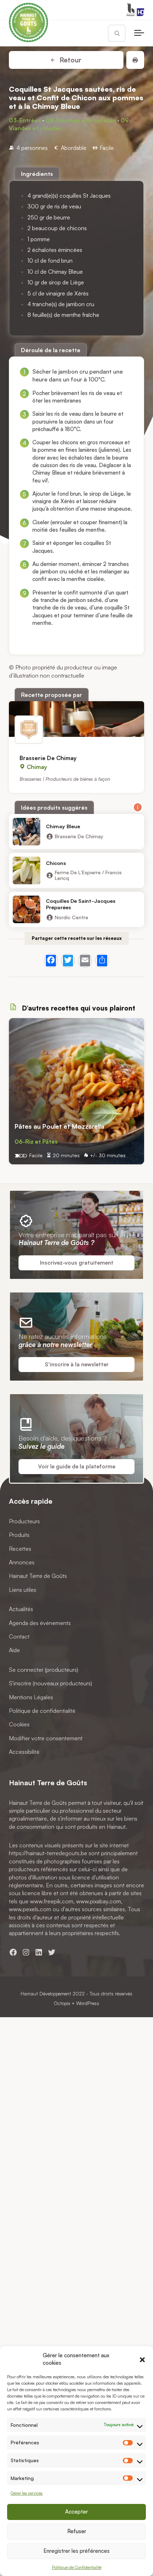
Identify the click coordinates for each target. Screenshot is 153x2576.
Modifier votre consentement (46, 1738)
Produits (19, 1535)
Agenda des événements (40, 1623)
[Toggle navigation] (139, 33)
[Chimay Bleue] (27, 832)
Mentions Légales (31, 1697)
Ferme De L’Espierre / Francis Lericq (88, 876)
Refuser (77, 2531)
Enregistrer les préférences (76, 2551)
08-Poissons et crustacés (81, 120)
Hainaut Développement (46, 1993)
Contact (19, 1636)
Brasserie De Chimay (48, 758)
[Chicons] (27, 871)
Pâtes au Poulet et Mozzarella (59, 1126)
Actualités (21, 1609)
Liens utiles (23, 1590)
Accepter (76, 2512)
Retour (70, 60)
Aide (14, 1650)
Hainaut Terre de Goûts (38, 1576)
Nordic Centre (72, 917)
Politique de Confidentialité (77, 2567)
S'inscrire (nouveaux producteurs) (51, 1684)
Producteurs (24, 1521)
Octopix (62, 2003)
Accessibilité (24, 1752)
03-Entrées (25, 120)
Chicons (56, 863)
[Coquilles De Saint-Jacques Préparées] (27, 910)
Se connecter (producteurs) (44, 1670)
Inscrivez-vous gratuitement (77, 1263)
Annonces (22, 1563)
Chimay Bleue (63, 826)
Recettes (20, 1549)
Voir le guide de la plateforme (77, 1466)
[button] (142, 2359)
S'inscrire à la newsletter (77, 1364)
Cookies (19, 1725)
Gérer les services (27, 2493)
